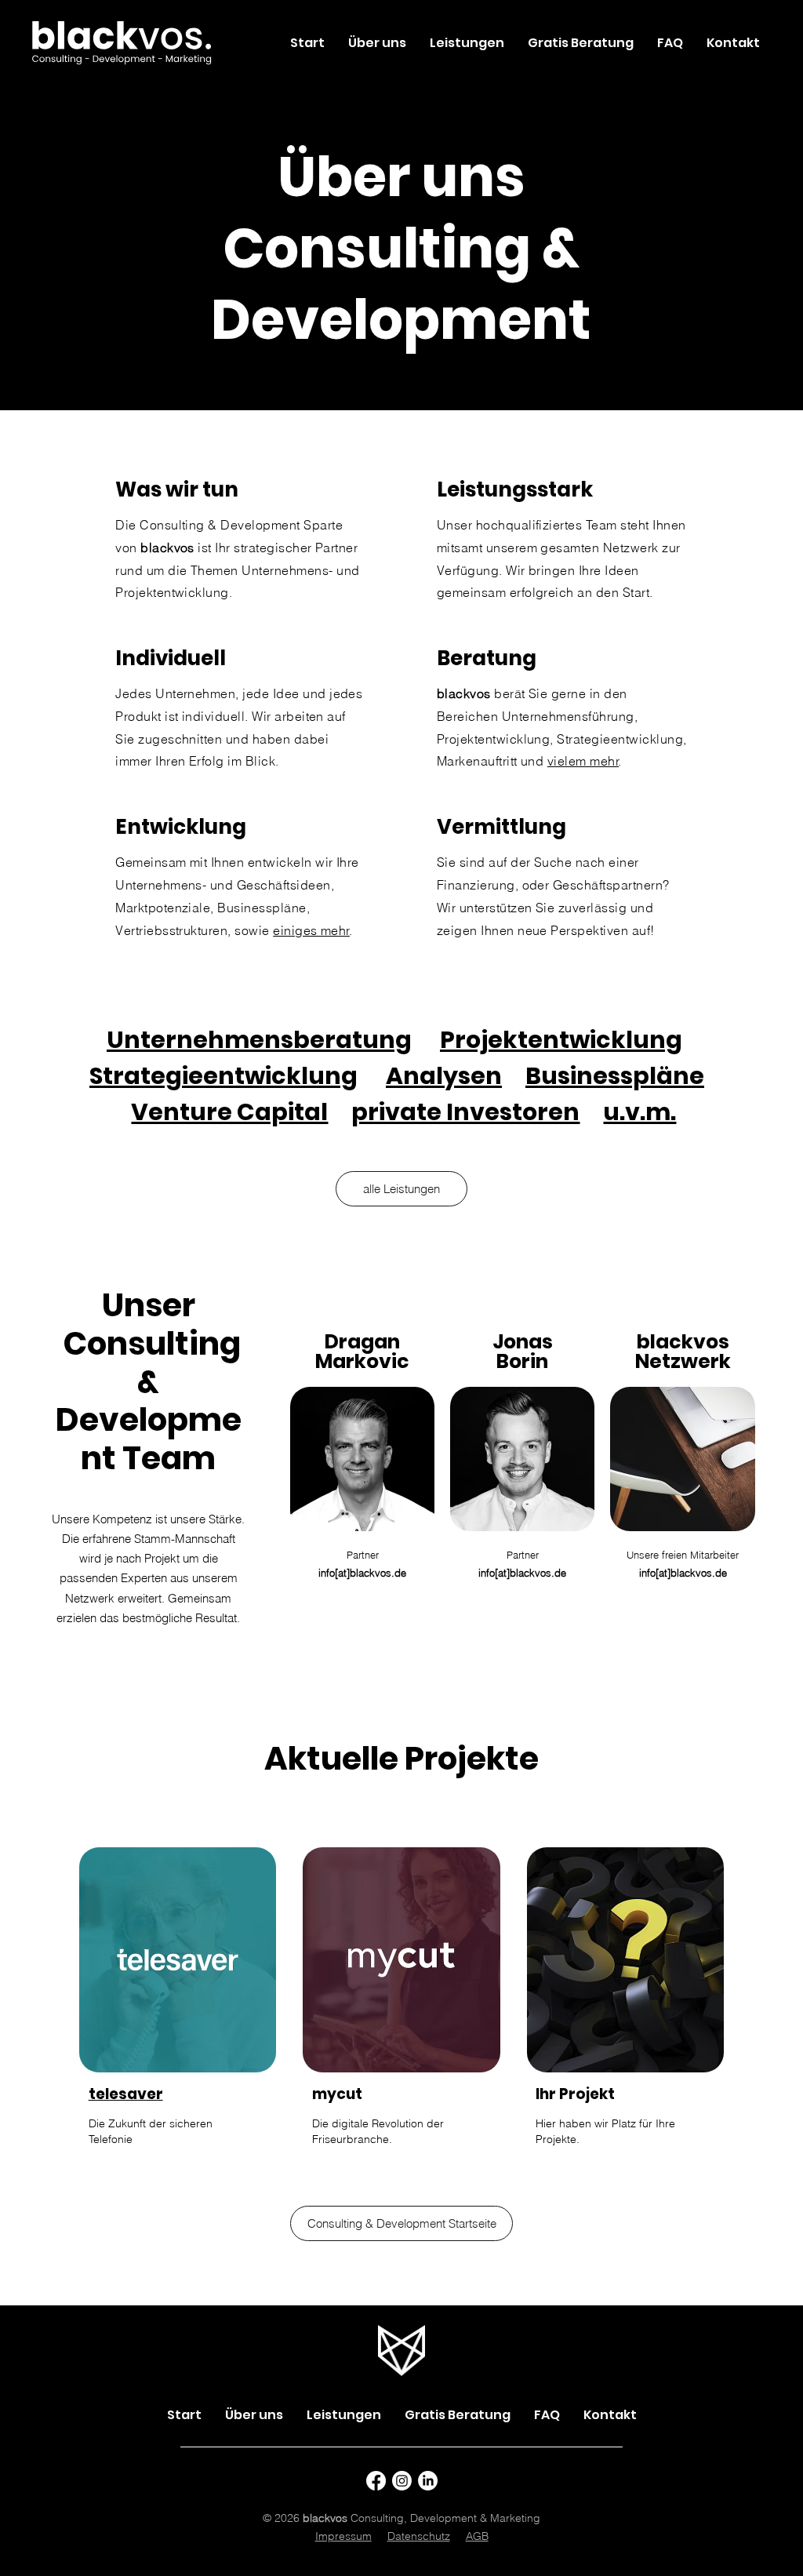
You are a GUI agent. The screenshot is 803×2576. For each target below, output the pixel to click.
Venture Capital (229, 1112)
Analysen (444, 1076)
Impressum (343, 2536)
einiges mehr (311, 930)
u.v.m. (639, 1112)
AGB (477, 2536)
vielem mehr (583, 761)
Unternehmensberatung (259, 1040)
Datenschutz (419, 2536)
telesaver (126, 2094)
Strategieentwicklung (223, 1076)
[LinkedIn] (428, 2481)
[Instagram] (402, 2481)
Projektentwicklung (561, 1040)
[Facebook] (376, 2481)
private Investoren (465, 1112)
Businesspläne (615, 1076)
